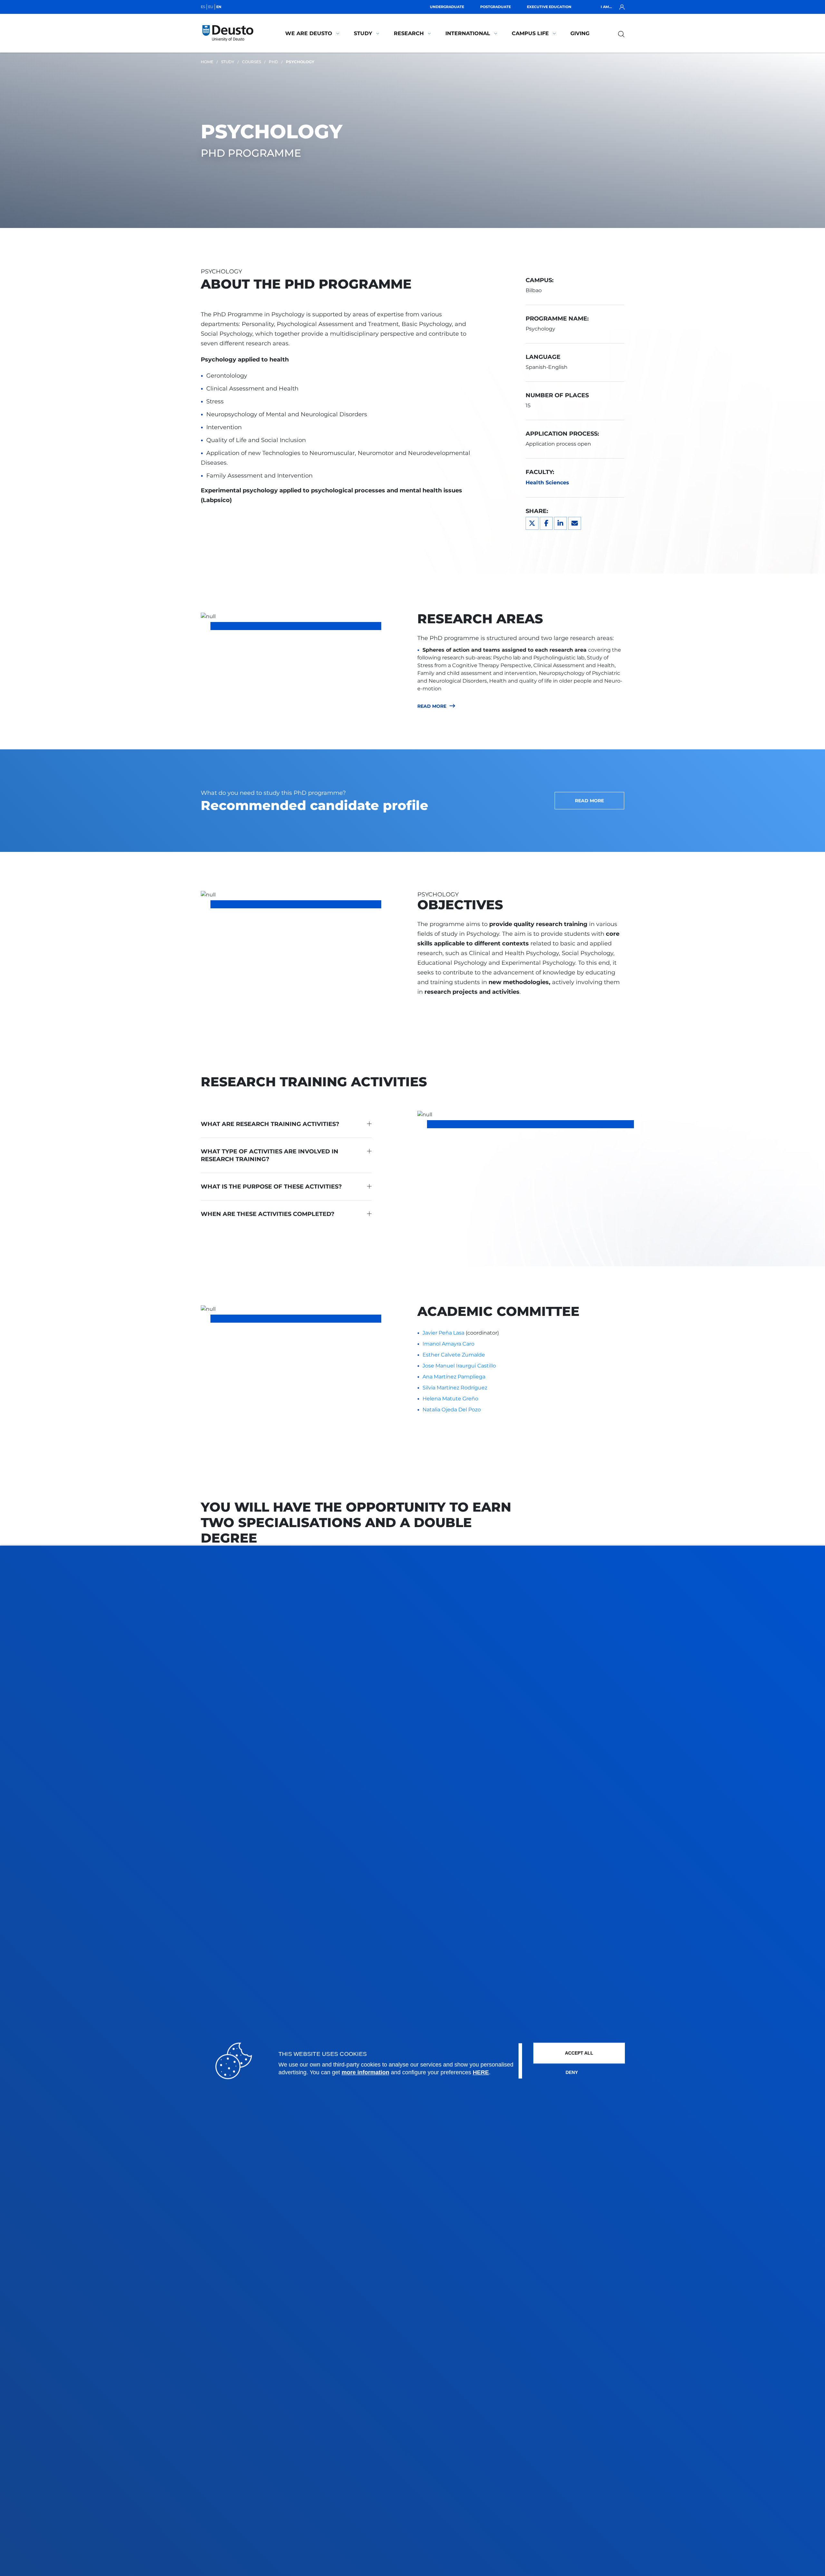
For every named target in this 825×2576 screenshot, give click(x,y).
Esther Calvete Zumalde (454, 1355)
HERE (481, 2073)
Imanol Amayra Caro (448, 1344)
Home (207, 62)
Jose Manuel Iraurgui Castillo (459, 1366)
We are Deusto (309, 33)
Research (409, 33)
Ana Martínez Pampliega (454, 1377)
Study (363, 33)
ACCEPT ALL (579, 2053)
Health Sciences (547, 483)
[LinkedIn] (560, 523)
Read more (432, 706)
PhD (273, 62)
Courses (252, 62)
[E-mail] (575, 523)
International (468, 33)
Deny (572, 2073)
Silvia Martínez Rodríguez (455, 1388)
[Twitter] (532, 523)
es (203, 7)
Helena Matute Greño (450, 1399)
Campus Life (530, 33)
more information (365, 2073)
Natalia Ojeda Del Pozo (452, 1410)
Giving (580, 33)
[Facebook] (546, 523)
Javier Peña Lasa (443, 1333)
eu (211, 7)
